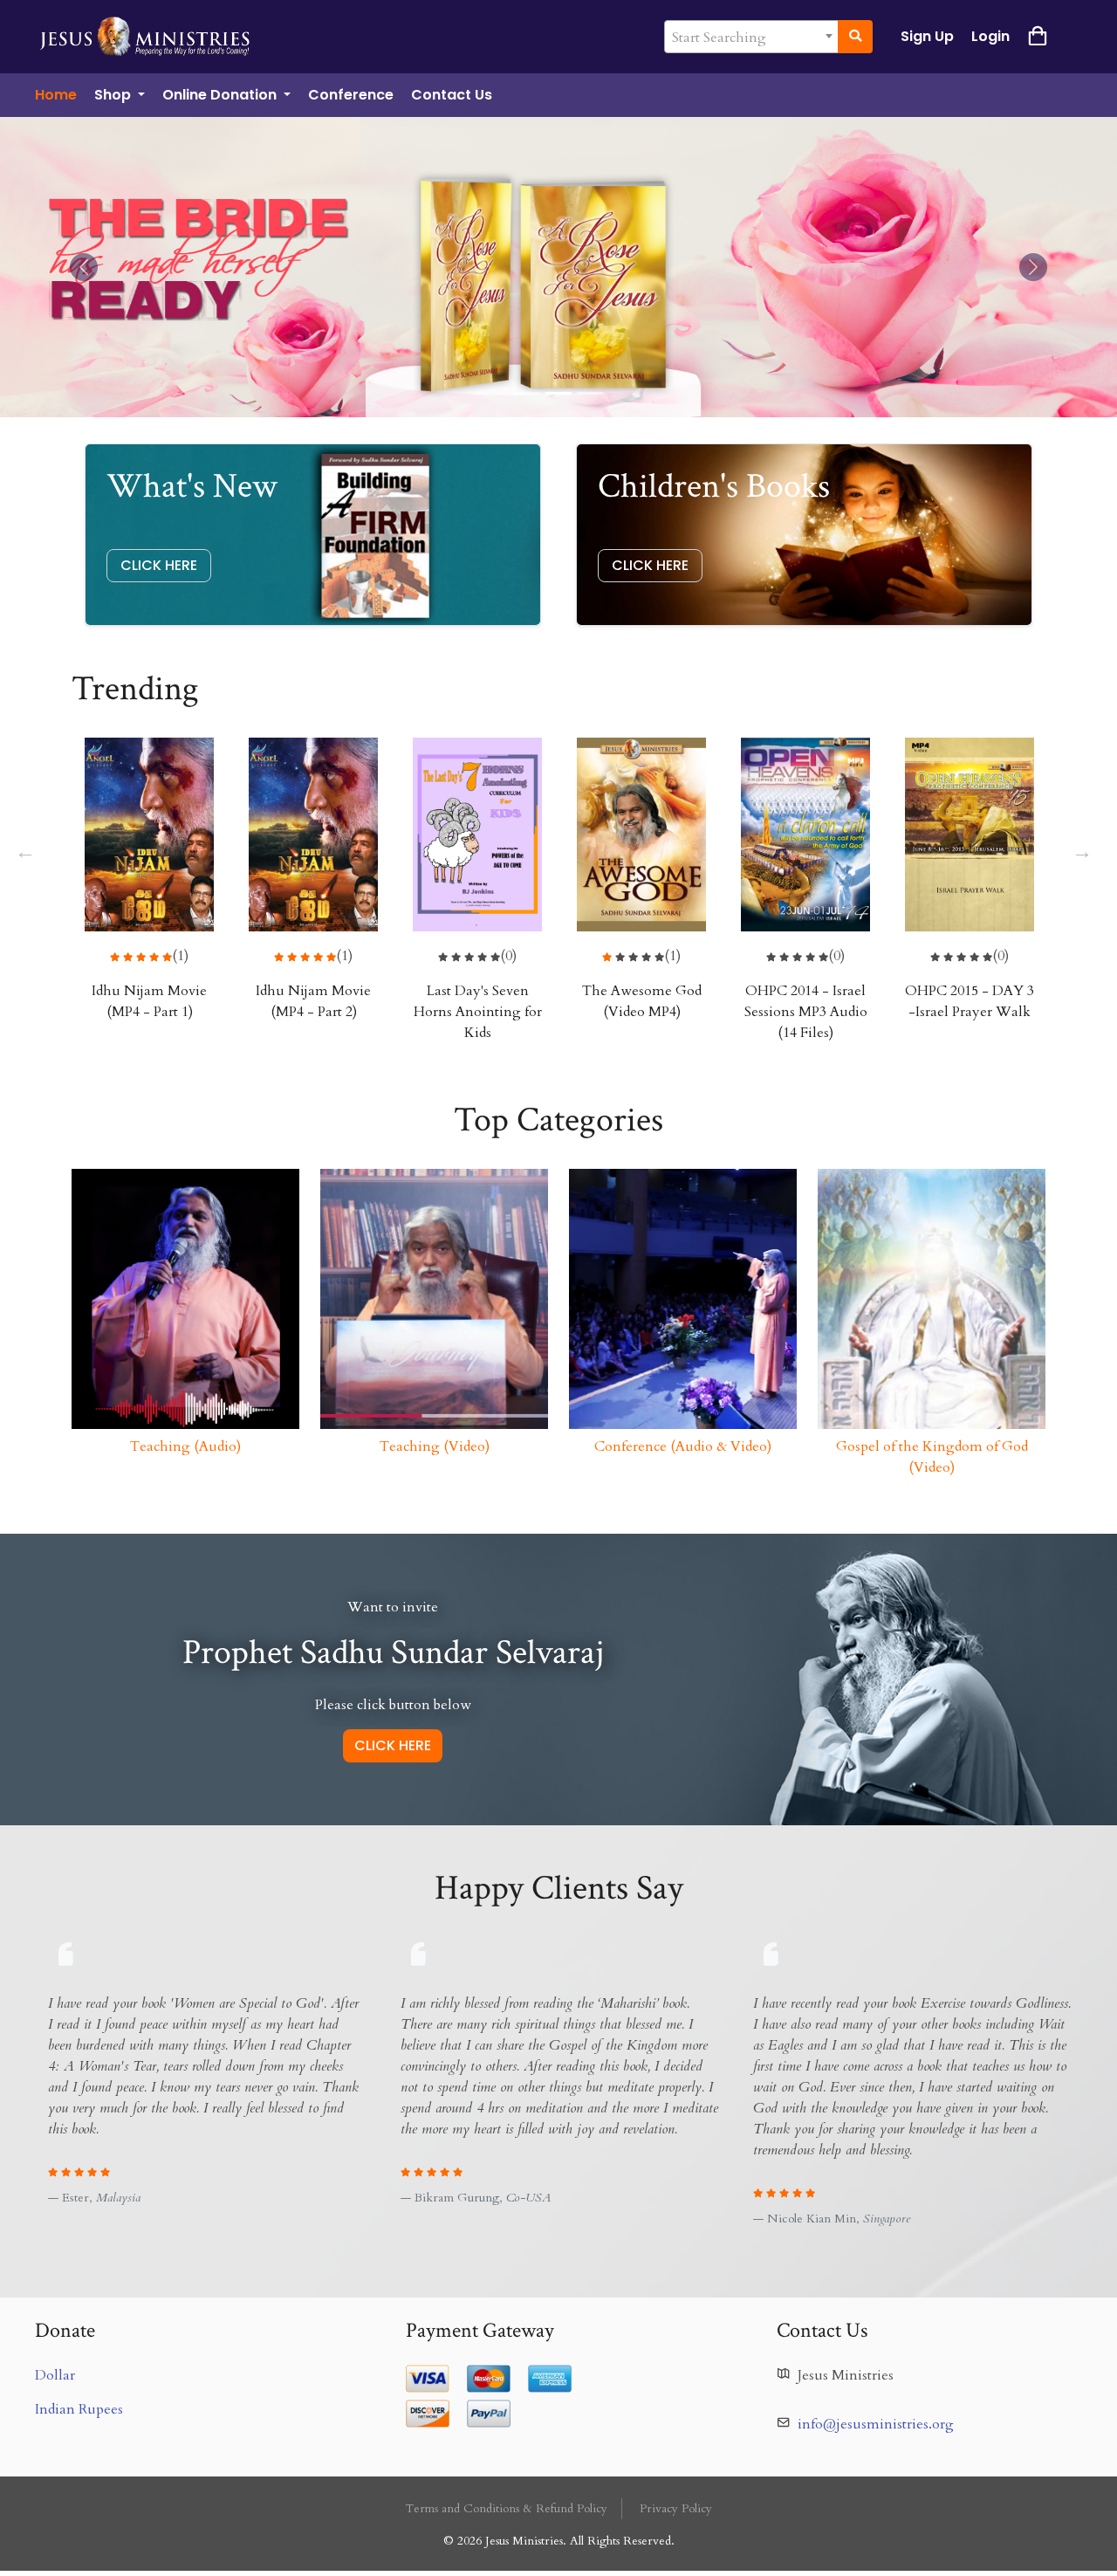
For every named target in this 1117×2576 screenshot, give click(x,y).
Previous (24, 849)
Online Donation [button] (221, 95)
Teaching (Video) (435, 1446)
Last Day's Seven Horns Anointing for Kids (478, 1012)
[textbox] (751, 38)
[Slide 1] (558, 393)
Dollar (55, 2375)
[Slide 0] (527, 393)
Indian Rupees (79, 2409)
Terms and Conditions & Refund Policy (507, 2509)
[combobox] (751, 37)
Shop (114, 95)
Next (1080, 849)
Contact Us (452, 95)
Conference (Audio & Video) (683, 1446)
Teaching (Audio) (185, 1446)
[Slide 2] (590, 393)
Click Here (159, 565)
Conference (351, 95)
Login (990, 36)
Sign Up (927, 36)
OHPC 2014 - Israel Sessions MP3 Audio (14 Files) (806, 1012)
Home (56, 95)
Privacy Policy (676, 2509)
